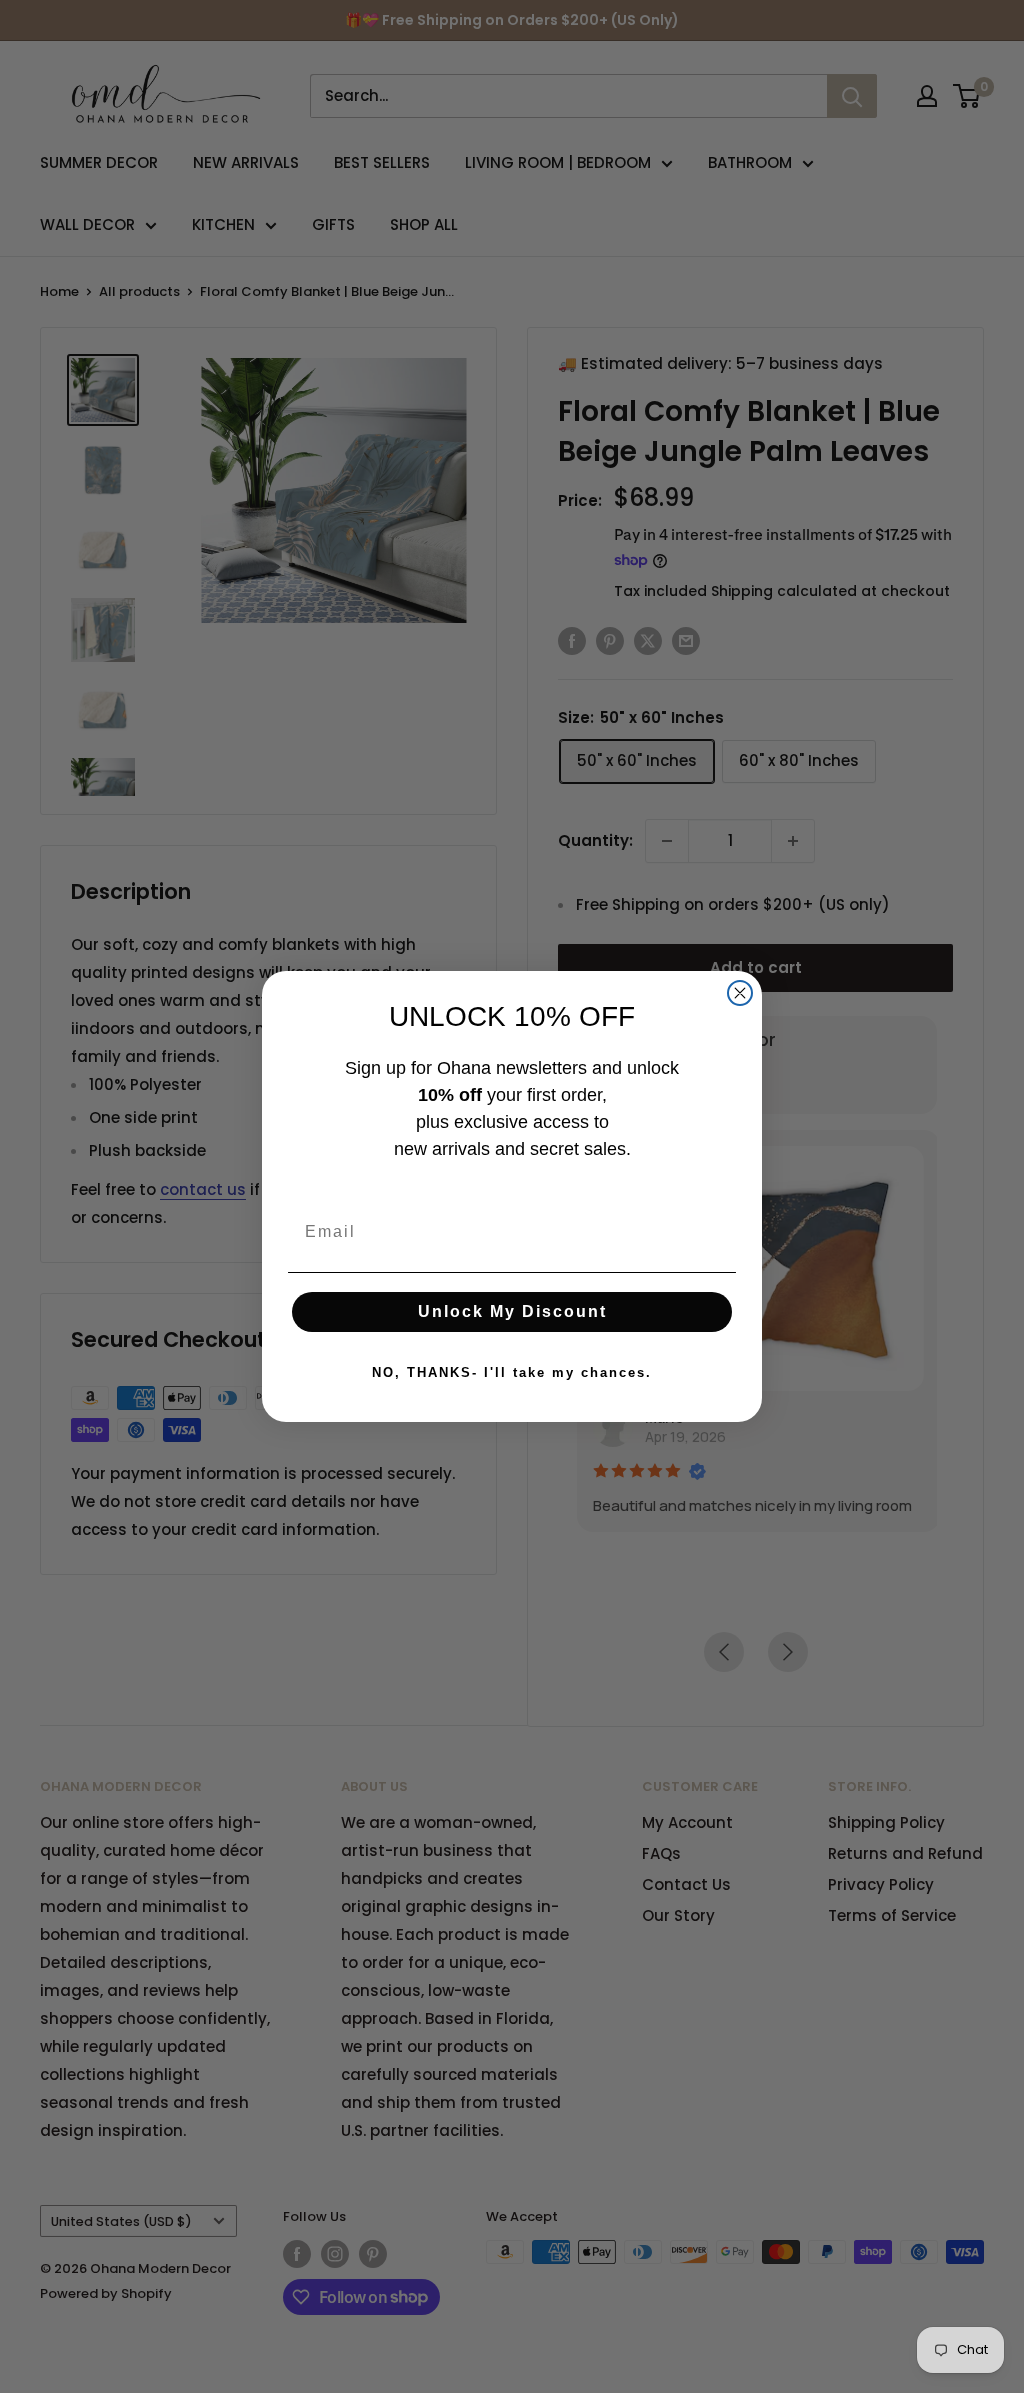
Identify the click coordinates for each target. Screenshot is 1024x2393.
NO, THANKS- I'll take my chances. (512, 1372)
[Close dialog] (740, 993)
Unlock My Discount (512, 1311)
